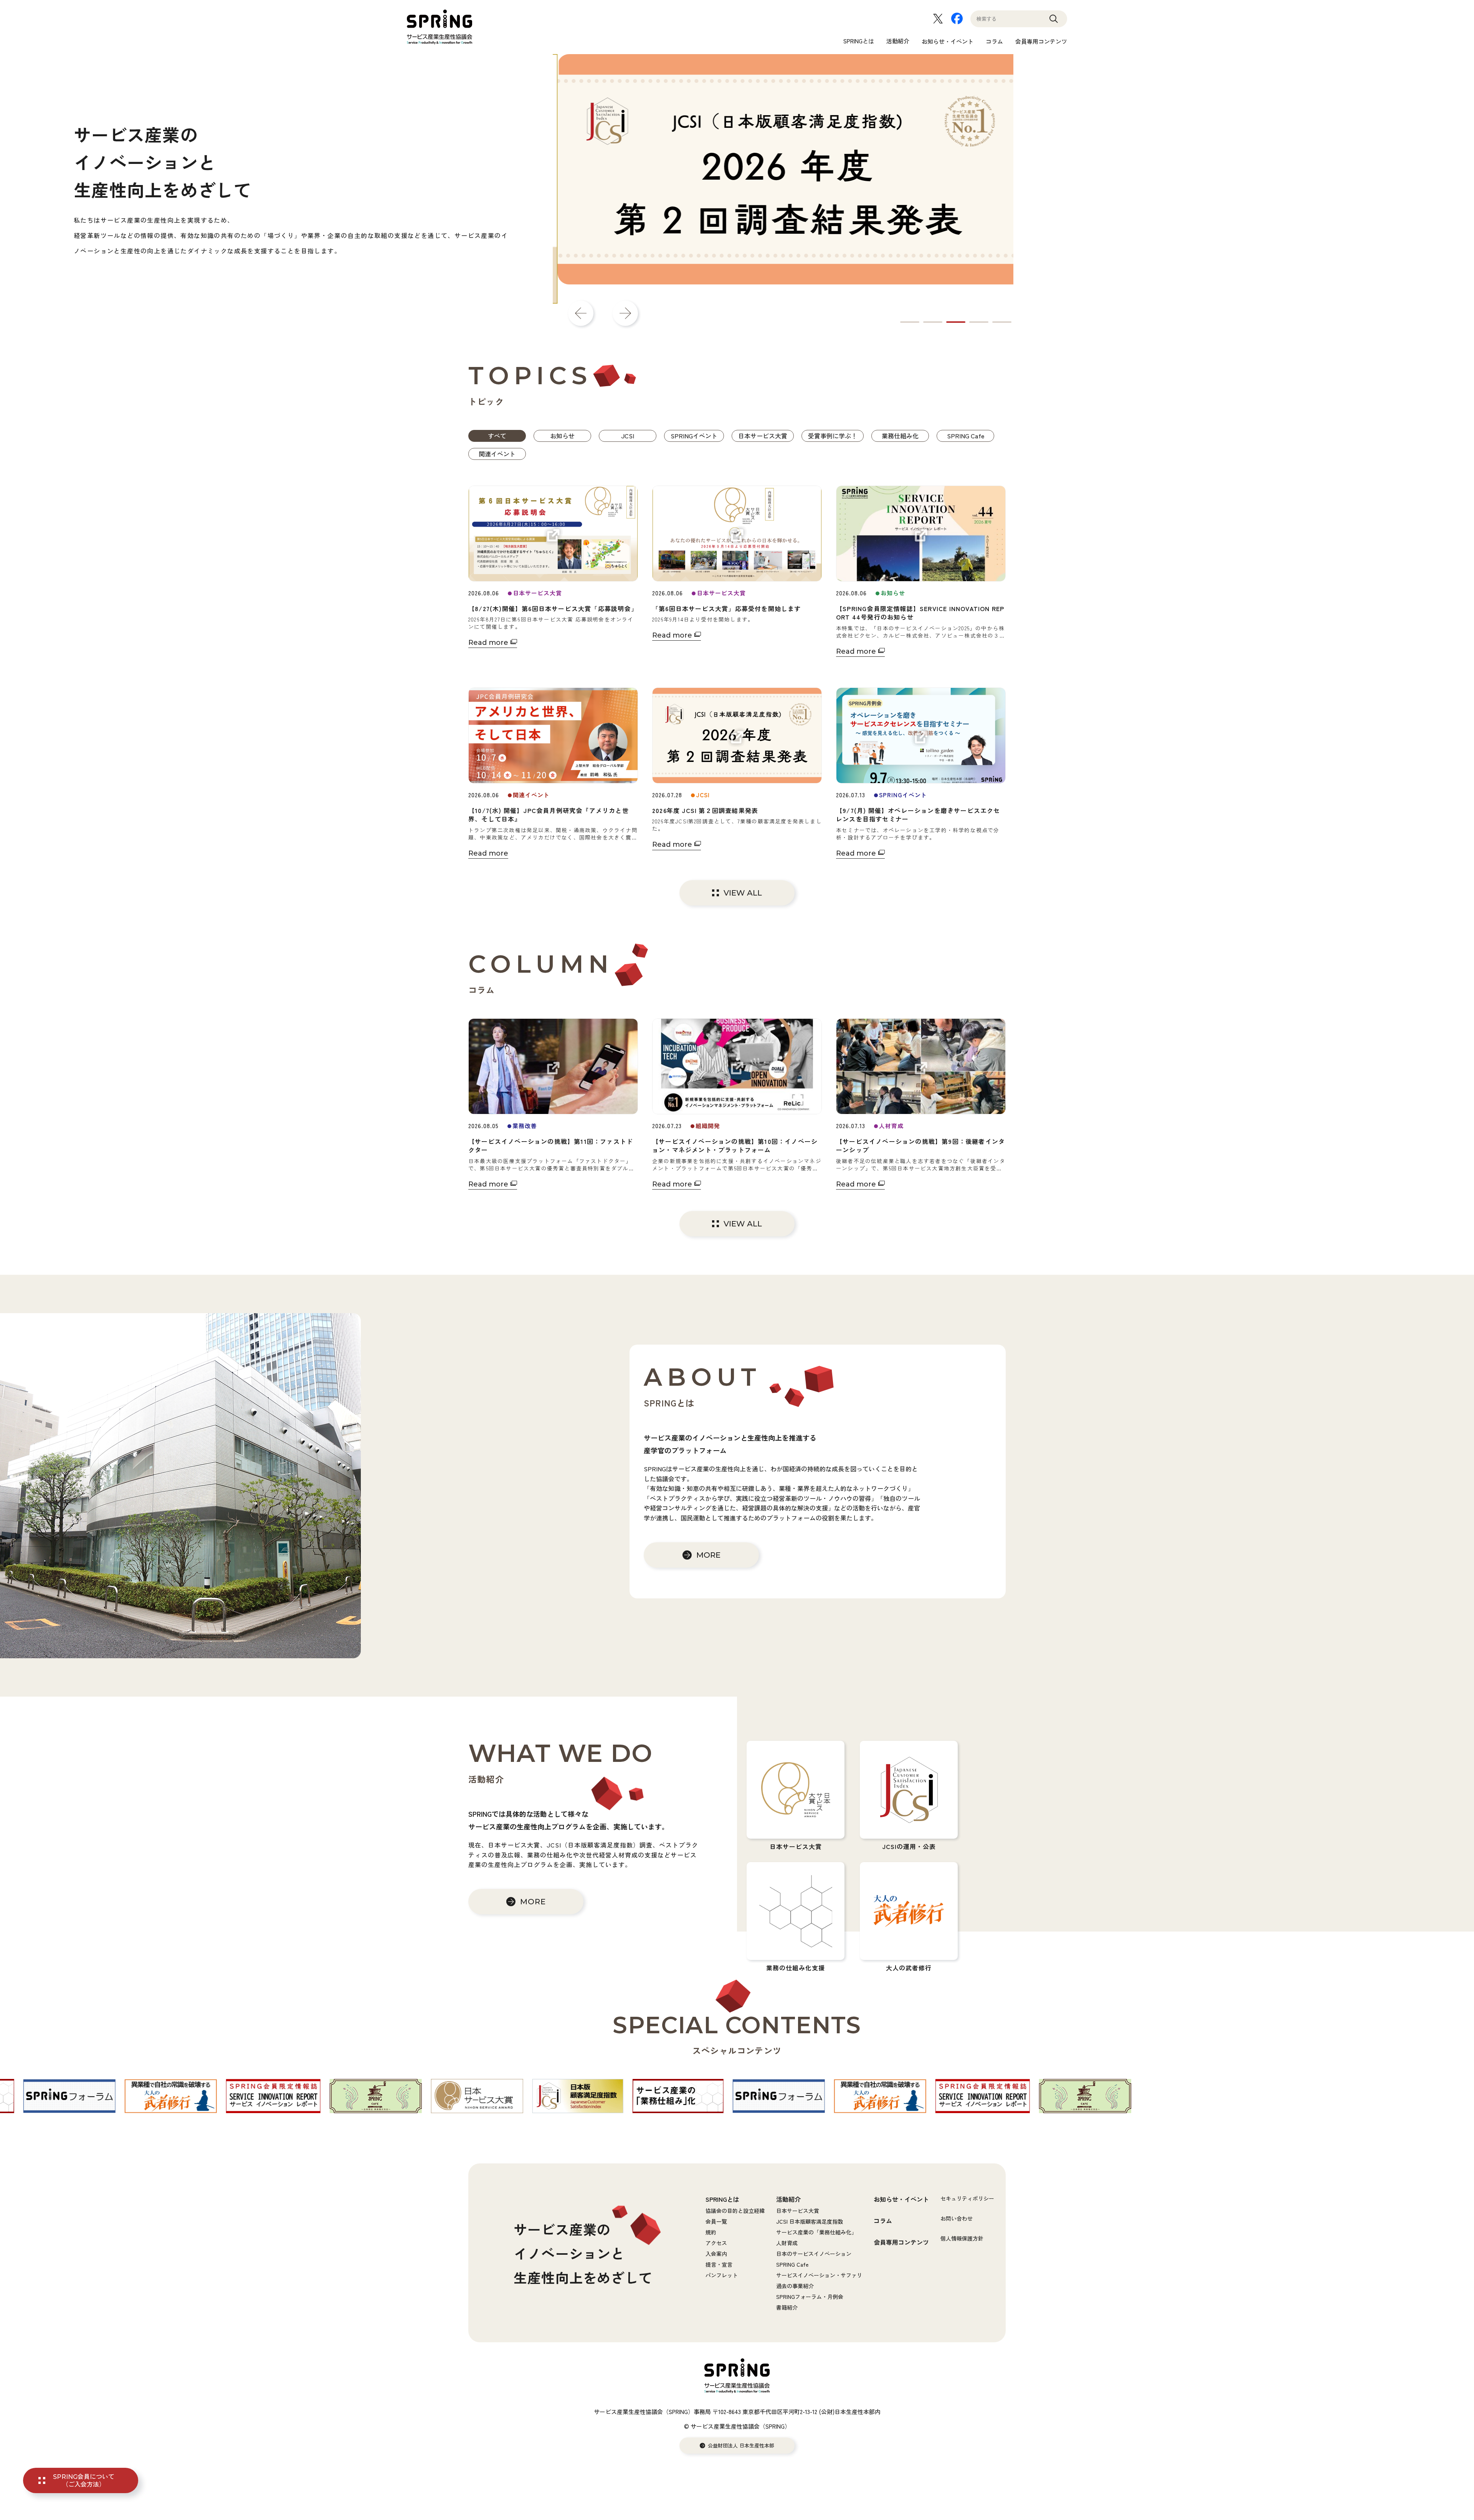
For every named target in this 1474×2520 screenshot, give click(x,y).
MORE (708, 1555)
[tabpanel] (783, 179)
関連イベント (497, 454)
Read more (488, 643)
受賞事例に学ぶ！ (833, 436)
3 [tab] (956, 322)
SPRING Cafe (966, 436)
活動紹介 (898, 41)
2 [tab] (933, 322)
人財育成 (787, 2243)
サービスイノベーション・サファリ (819, 2275)
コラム (994, 41)
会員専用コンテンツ (1041, 41)
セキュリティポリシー (967, 2198)
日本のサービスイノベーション (814, 2254)
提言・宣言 (719, 2264)
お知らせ (562, 436)
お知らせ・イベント (948, 41)
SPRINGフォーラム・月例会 (810, 2297)
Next (625, 313)
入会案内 (716, 2254)
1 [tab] (910, 322)
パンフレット (722, 2275)
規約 (711, 2232)
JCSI (628, 436)
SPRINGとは (859, 41)
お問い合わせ (957, 2218)
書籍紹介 (787, 2307)
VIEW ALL (743, 893)
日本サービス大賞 (763, 436)
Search (1054, 22)
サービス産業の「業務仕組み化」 (816, 2232)
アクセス (716, 2243)
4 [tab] (979, 322)
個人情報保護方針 (962, 2238)
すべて (497, 436)
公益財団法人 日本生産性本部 (741, 2446)
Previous (581, 313)
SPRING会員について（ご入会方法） (84, 2480)
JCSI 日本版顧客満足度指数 (810, 2221)
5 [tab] (1002, 322)
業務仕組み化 (900, 436)
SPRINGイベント (694, 436)
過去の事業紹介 (795, 2286)
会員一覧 (716, 2221)
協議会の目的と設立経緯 (735, 2211)
